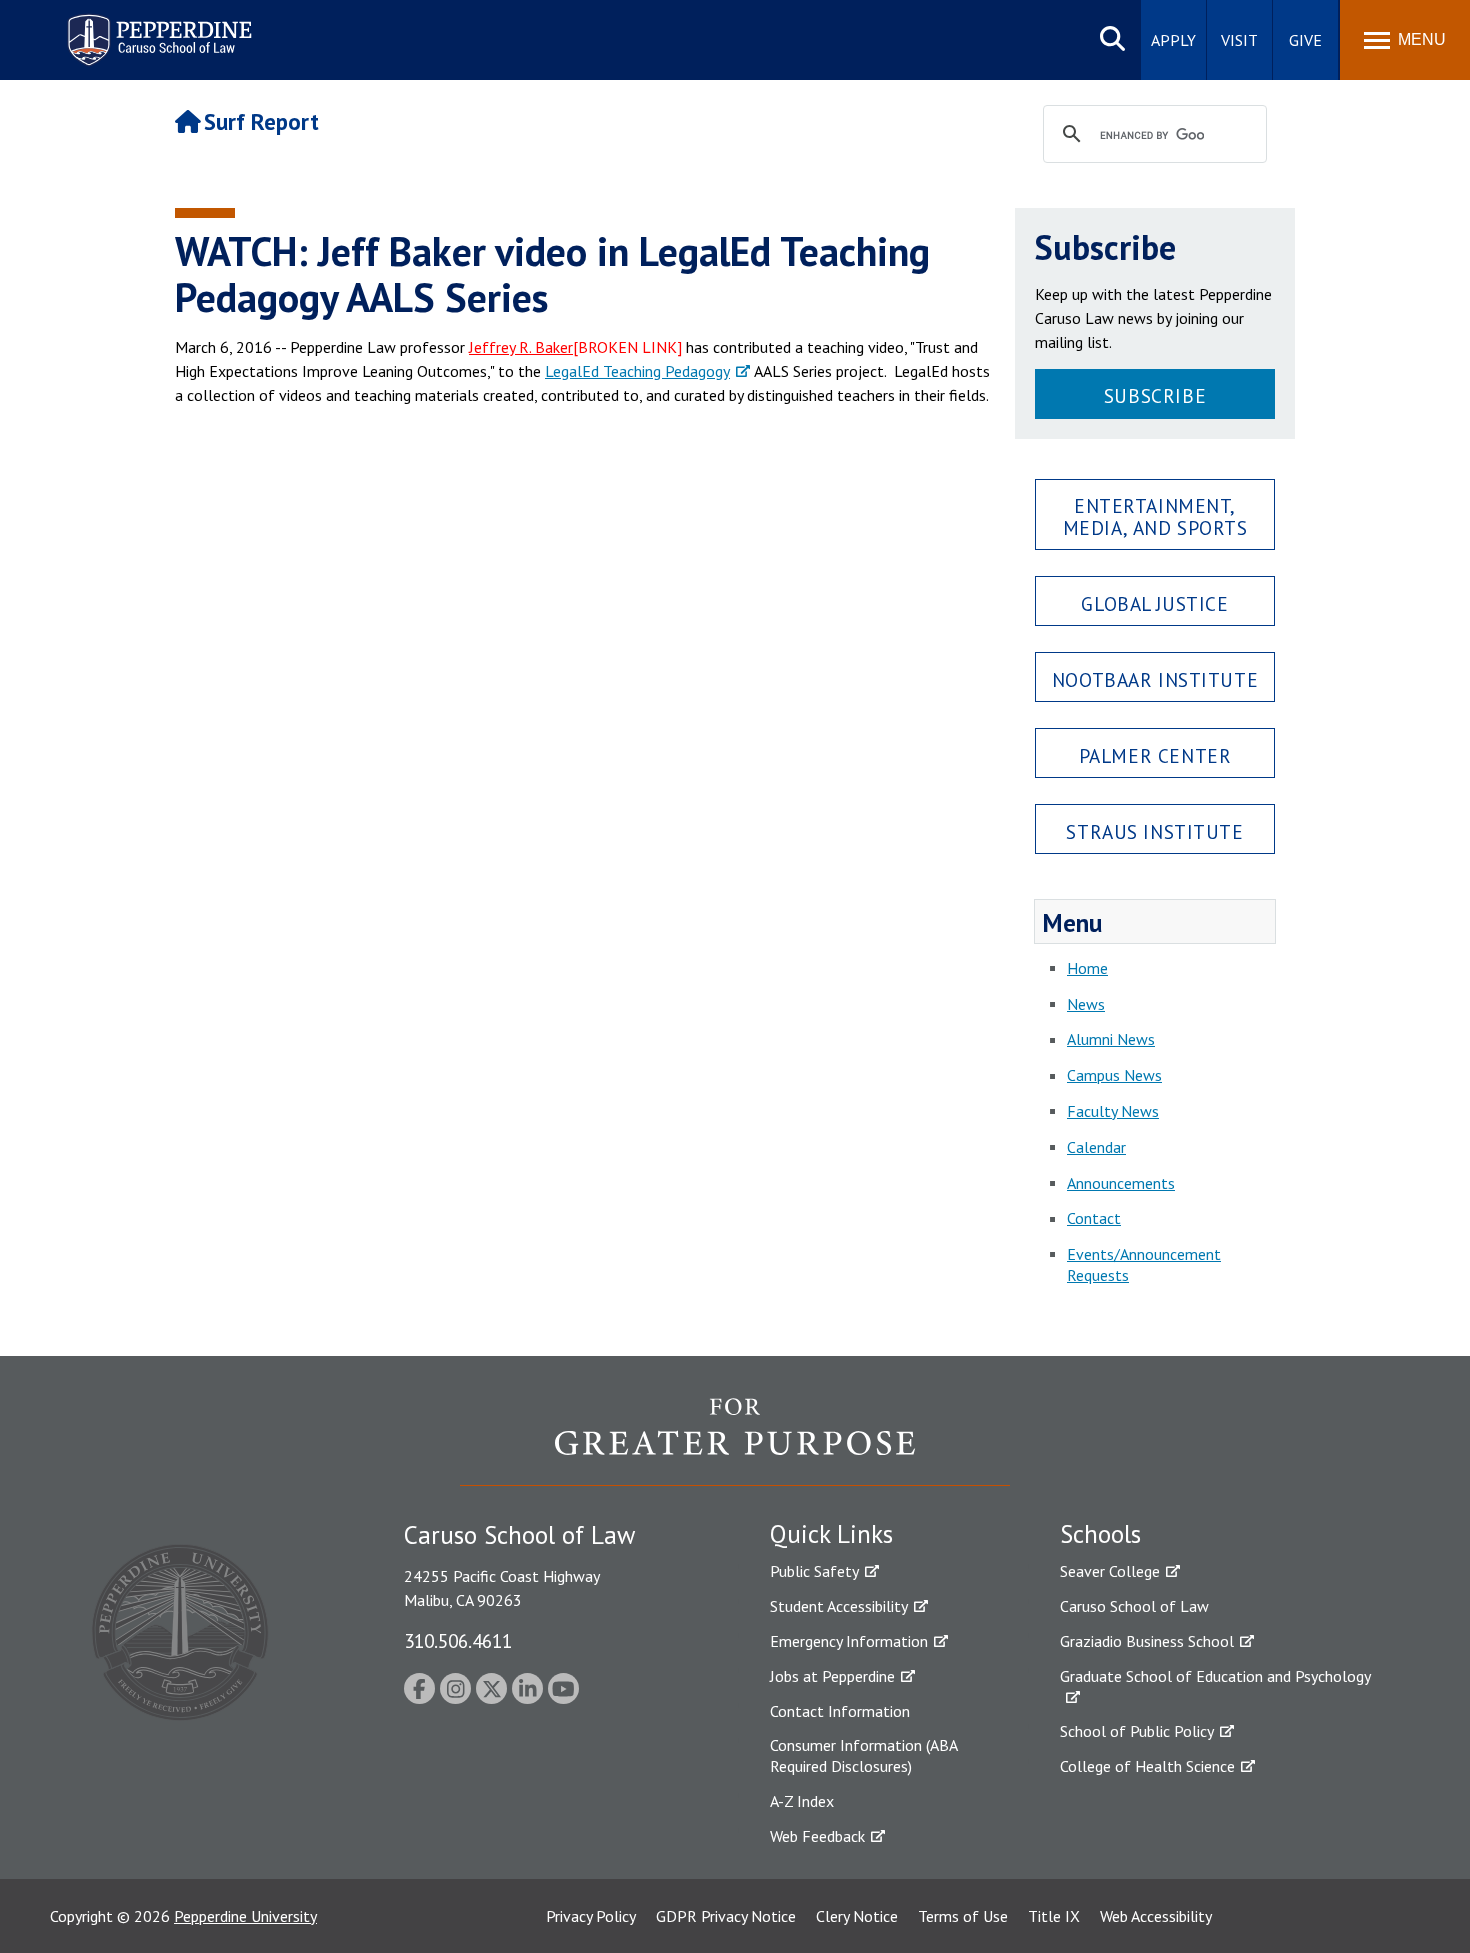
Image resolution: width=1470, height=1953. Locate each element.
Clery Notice (857, 1916)
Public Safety (814, 1571)
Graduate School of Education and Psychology (1215, 1676)
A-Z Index (802, 1801)
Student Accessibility (839, 1606)
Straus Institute (1154, 831)
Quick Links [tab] (831, 1534)
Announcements (1121, 1183)
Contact (1094, 1218)
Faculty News (1113, 1111)
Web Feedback (817, 1836)
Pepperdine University (245, 1916)
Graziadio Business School (1147, 1641)
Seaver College (1110, 1571)
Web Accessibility (1156, 1916)
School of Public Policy (1137, 1731)
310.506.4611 (458, 1640)
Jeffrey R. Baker (521, 347)
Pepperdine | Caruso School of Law (156, 27)
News (1086, 1004)
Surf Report (261, 121)
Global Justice (1154, 603)
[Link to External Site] (735, 1441)
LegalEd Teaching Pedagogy (637, 371)
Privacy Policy (591, 1916)
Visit (1239, 40)
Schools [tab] (1100, 1534)
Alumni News (1111, 1039)
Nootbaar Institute (1155, 679)
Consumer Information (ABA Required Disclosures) (863, 1755)
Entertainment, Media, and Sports (1155, 516)
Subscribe (1155, 395)
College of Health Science (1147, 1766)
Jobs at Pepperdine (832, 1676)
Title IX (1054, 1916)
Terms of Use (963, 1916)
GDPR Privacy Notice (726, 1916)
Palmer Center (1155, 755)
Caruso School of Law (1134, 1606)
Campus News (1114, 1075)
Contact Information (840, 1711)
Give (1305, 40)
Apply (1173, 40)
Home (1087, 968)
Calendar (1096, 1147)
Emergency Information (849, 1641)
